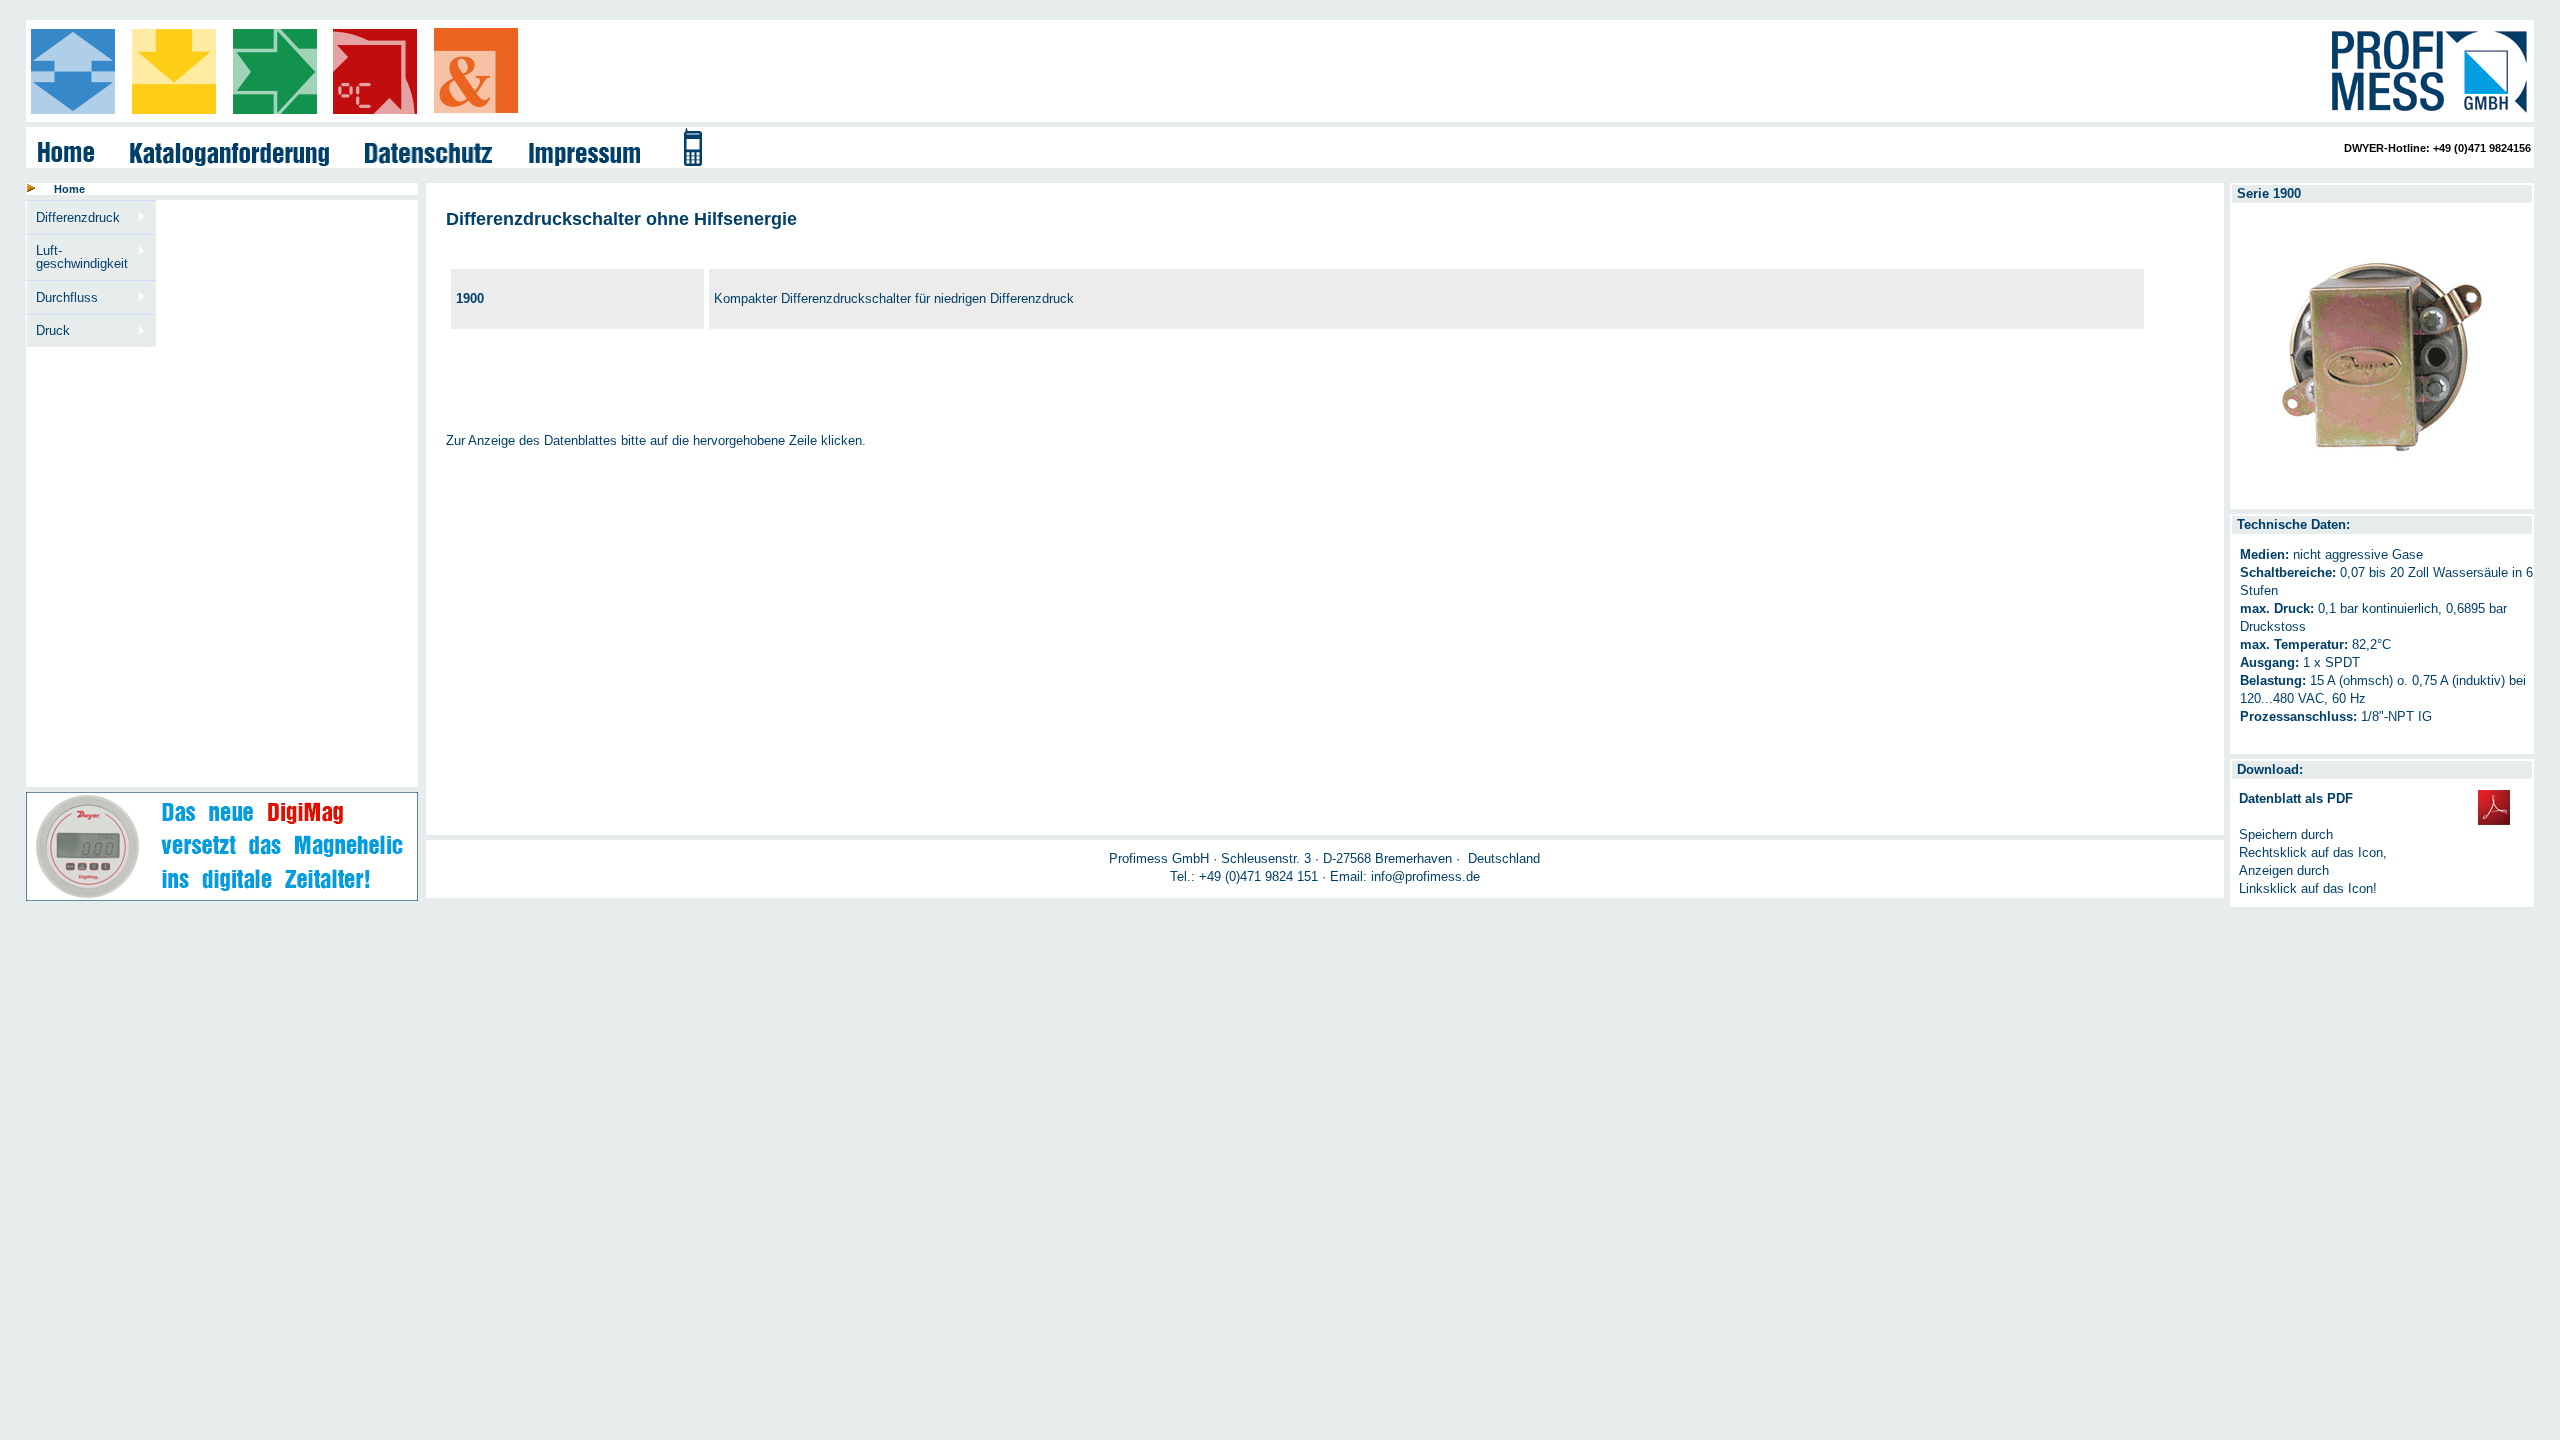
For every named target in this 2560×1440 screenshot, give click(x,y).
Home (69, 189)
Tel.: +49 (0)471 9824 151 (1244, 876)
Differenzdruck (73, 218)
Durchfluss (62, 298)
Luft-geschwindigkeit (77, 257)
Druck (48, 331)
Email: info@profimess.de (1405, 876)
